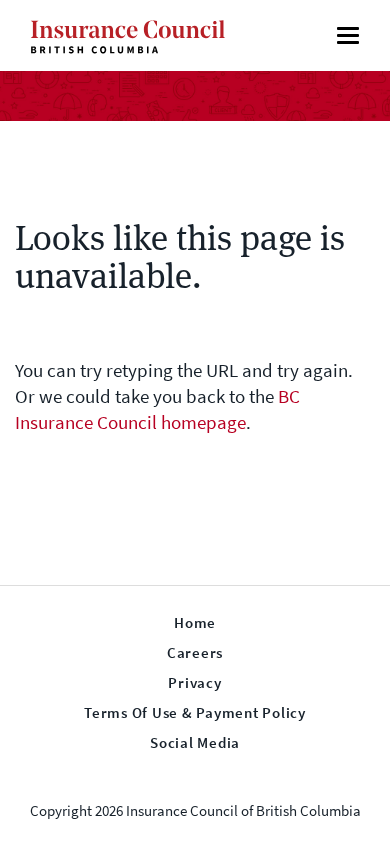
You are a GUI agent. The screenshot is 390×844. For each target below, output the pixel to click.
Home (195, 623)
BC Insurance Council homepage (157, 409)
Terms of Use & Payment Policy (195, 713)
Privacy (194, 683)
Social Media (195, 743)
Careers (195, 653)
